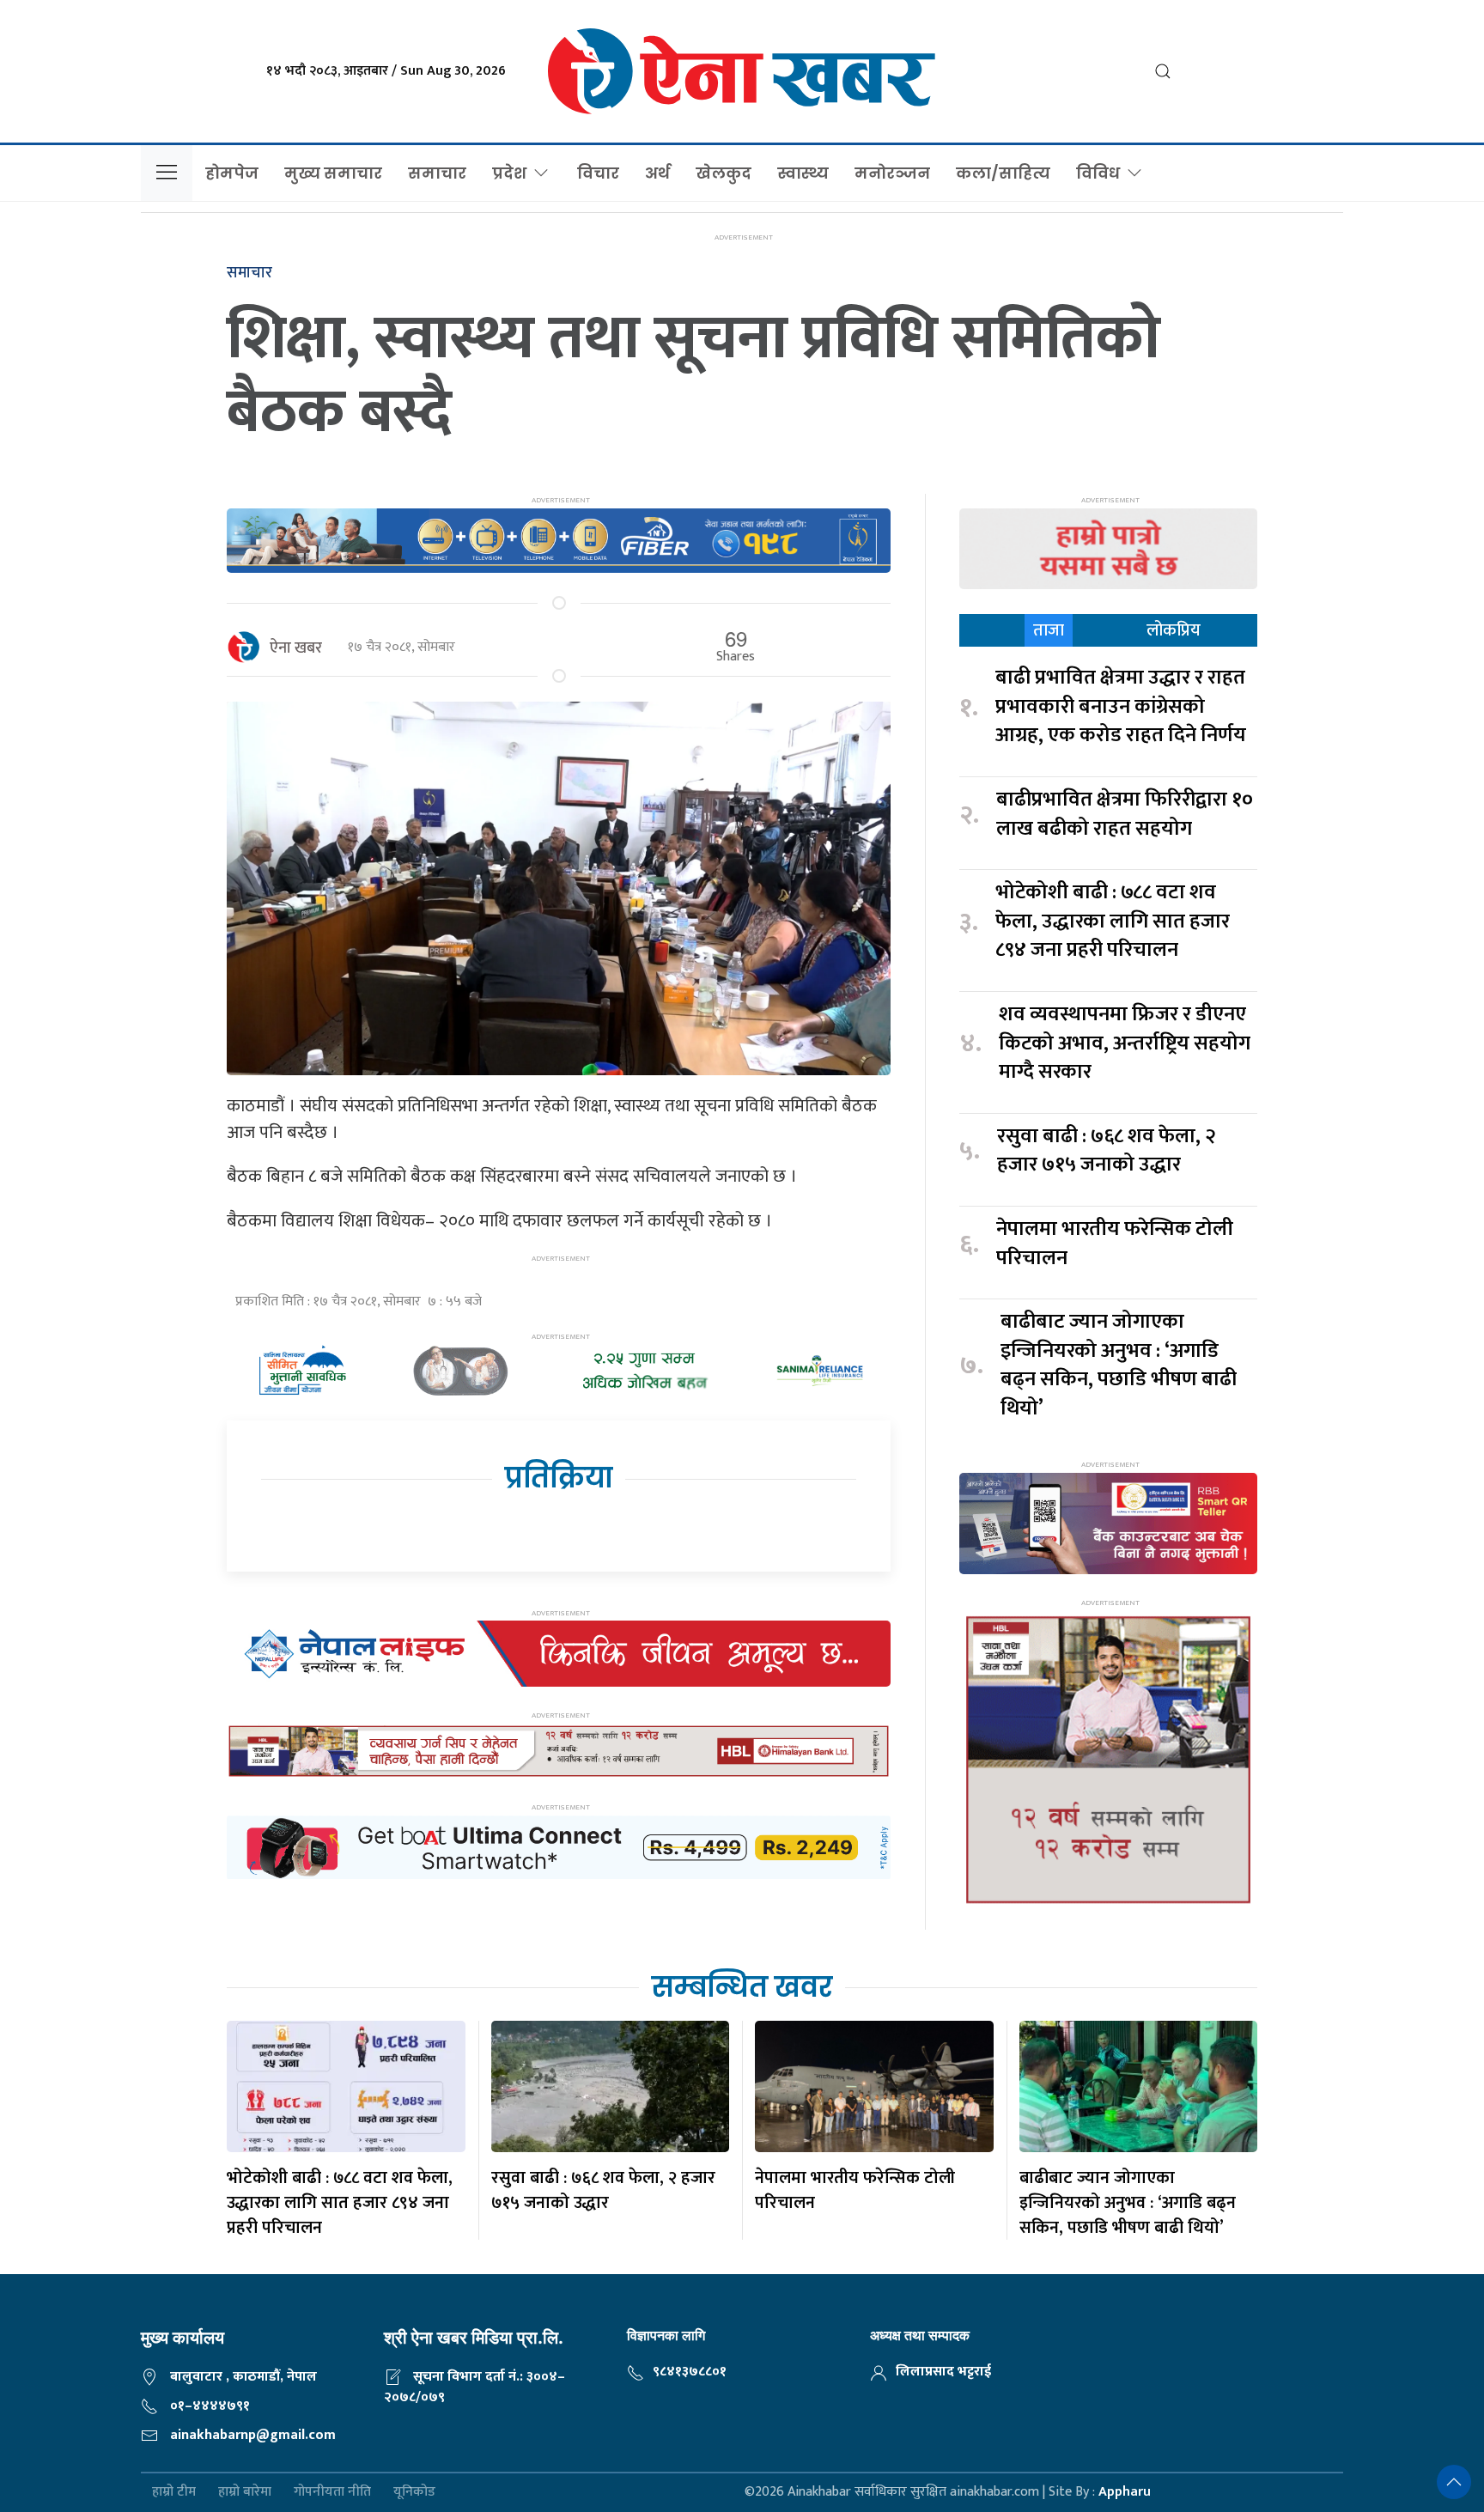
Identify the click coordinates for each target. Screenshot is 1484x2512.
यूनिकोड (414, 2493)
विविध (1098, 173)
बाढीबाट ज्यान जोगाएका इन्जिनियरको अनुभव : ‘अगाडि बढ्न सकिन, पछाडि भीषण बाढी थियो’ (1119, 1365)
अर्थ (657, 173)
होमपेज (232, 173)
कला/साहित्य (1003, 173)
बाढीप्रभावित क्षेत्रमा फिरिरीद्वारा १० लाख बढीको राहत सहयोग (1125, 815)
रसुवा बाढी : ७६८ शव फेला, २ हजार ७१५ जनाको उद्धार (1107, 1151)
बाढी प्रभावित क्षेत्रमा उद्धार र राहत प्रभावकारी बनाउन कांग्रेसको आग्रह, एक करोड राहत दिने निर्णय (1121, 707)
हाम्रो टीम (174, 2493)
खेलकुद (724, 173)
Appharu (1125, 2492)
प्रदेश (509, 173)
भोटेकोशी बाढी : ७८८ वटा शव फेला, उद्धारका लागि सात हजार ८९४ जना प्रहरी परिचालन (1113, 922)
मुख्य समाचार (333, 173)
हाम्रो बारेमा (245, 2493)
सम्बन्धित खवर (742, 1987)
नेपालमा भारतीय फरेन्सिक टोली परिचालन (1115, 1244)
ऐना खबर (296, 648)
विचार (598, 173)
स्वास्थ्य (803, 173)
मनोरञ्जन (892, 173)
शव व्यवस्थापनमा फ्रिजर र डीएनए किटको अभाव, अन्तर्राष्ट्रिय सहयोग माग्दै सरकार (1125, 1044)
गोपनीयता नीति (332, 2493)
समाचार (437, 173)
